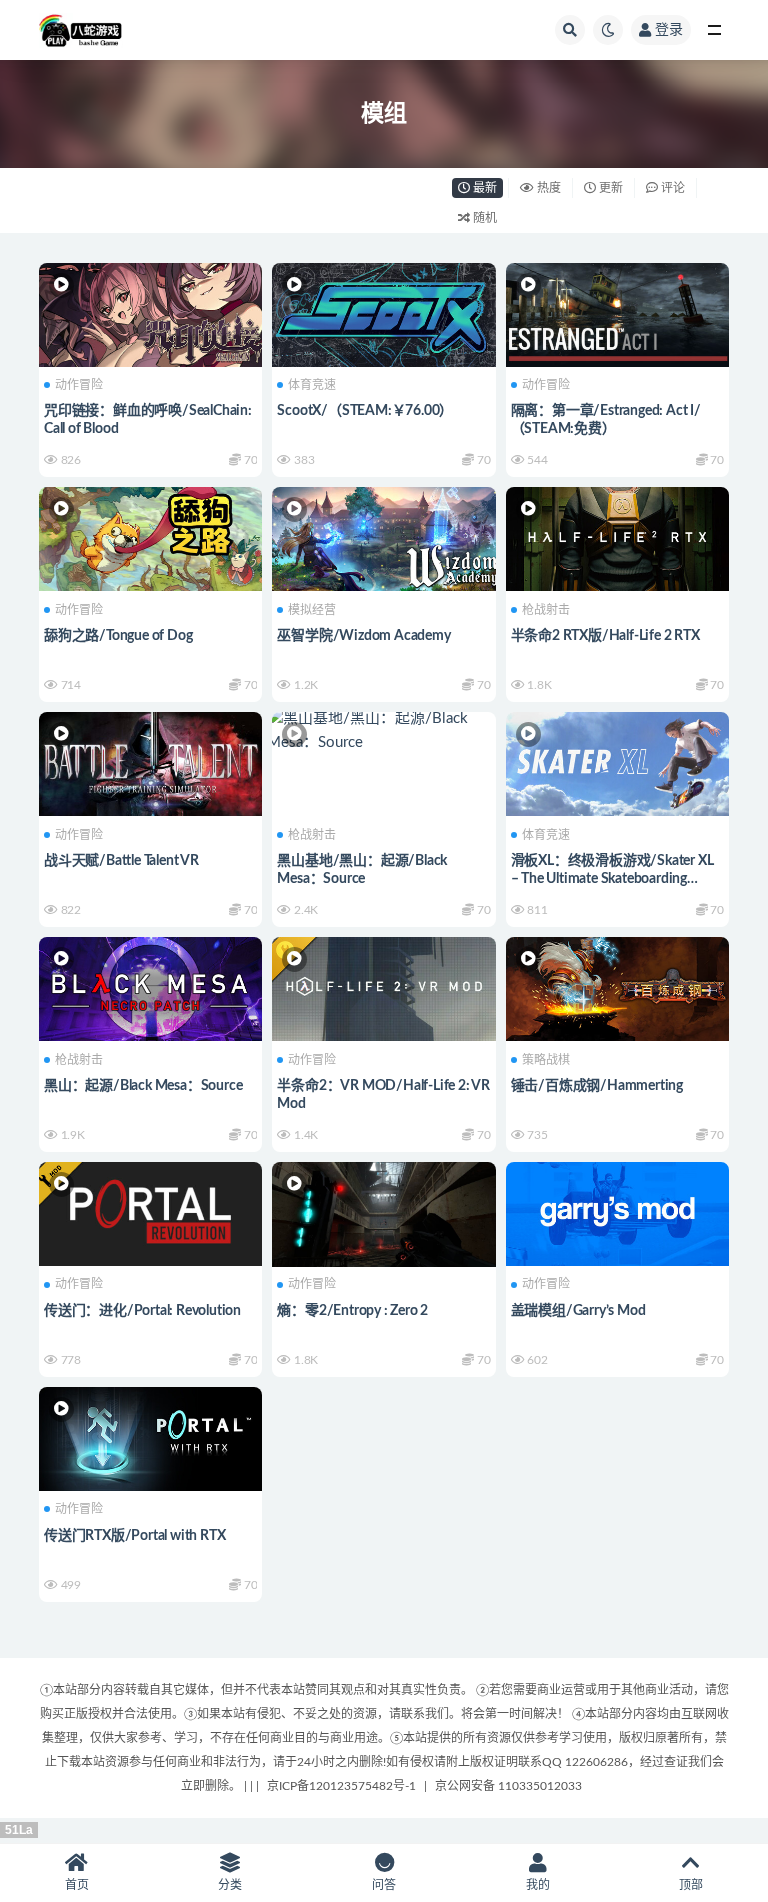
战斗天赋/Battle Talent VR (121, 861)
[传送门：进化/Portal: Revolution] (150, 1211)
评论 (671, 188)
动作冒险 (79, 385)
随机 (483, 218)
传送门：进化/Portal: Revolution (142, 1311)
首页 (77, 1885)
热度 (547, 188)
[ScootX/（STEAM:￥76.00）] (383, 312)
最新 (483, 188)
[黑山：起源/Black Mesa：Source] (150, 986)
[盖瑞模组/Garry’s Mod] (617, 1211)
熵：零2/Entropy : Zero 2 (352, 1311)
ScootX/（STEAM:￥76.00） (365, 411)
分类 (230, 1885)
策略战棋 (546, 1060)
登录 (669, 30)
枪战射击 (546, 610)
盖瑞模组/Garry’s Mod (578, 1311)
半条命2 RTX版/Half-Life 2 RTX (605, 636)
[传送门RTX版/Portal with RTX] (150, 1436)
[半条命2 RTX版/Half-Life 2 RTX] (617, 536)
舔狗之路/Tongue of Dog (118, 636)
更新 (609, 188)
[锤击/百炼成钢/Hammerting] (617, 986)
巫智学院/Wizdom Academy (363, 636)
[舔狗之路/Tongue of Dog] (150, 536)
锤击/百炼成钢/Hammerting (597, 1086)
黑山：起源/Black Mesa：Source (143, 1086)
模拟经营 (312, 610)
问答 (384, 1885)
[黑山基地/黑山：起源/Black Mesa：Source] (383, 731)
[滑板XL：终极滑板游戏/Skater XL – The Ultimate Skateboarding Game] (617, 761)
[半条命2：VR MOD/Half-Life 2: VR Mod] (383, 986)
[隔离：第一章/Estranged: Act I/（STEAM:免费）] (617, 312)
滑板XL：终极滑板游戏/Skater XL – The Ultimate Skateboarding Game (612, 879)
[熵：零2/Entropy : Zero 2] (383, 1222)
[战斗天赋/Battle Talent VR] (150, 761)
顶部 (691, 1885)
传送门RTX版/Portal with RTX (134, 1536)
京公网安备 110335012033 (508, 1786)
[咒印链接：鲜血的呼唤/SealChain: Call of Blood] (150, 312)
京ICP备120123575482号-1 (341, 1786)
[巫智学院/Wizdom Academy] (383, 536)
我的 (538, 1885)
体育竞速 (312, 385)
